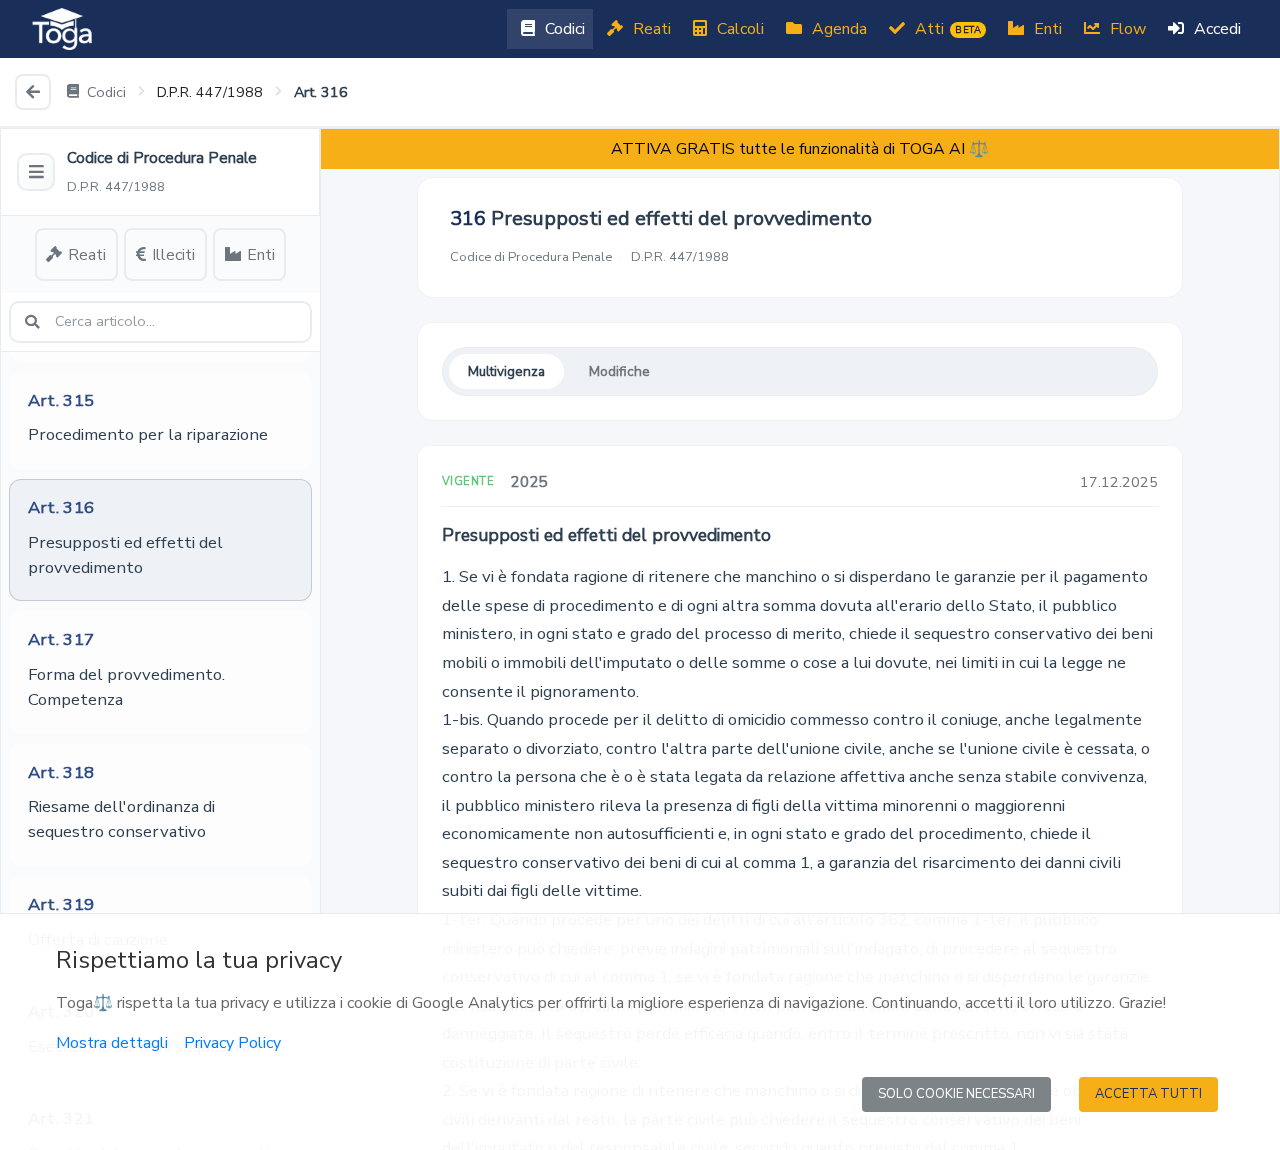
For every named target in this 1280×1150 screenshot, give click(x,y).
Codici (563, 29)
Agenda (837, 29)
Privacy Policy (232, 1043)
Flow (1126, 29)
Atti (946, 29)
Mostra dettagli (112, 1043)
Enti (1046, 29)
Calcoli (738, 29)
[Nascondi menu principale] (36, 172)
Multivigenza (506, 371)
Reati (650, 29)
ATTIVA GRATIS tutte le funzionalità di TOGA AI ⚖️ (800, 149)
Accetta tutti (1148, 1094)
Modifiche (619, 371)
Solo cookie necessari (956, 1094)
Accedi (1215, 29)
